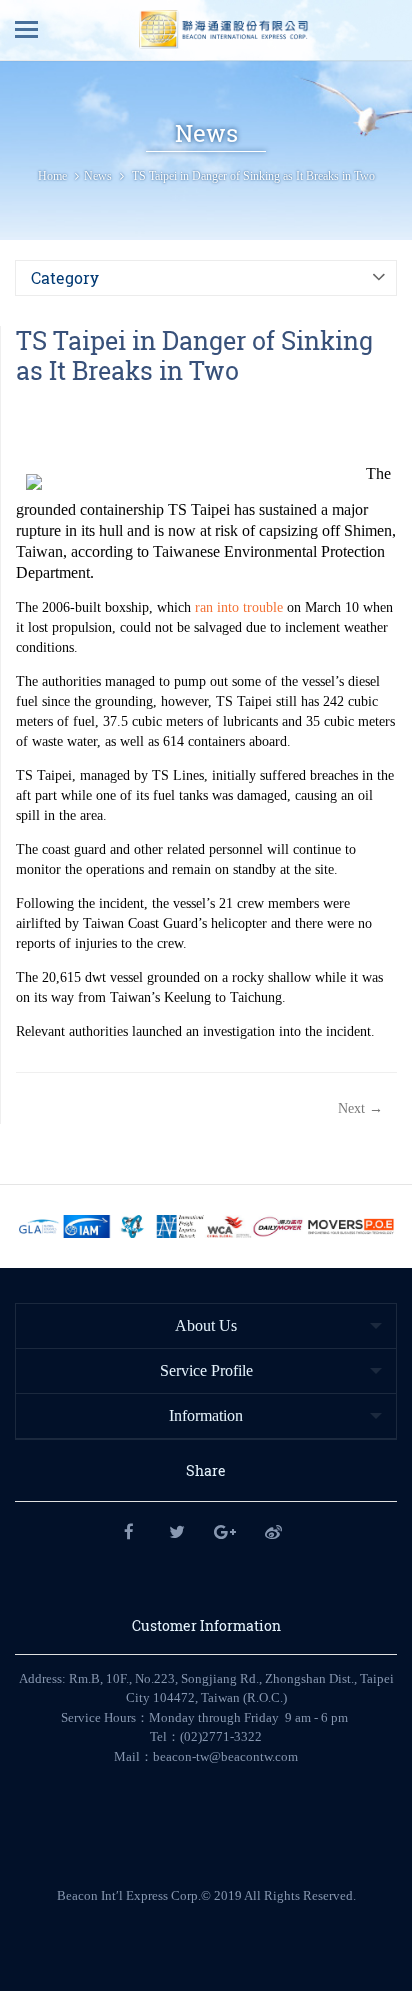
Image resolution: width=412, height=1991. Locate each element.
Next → (360, 1108)
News (98, 176)
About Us (206, 1325)
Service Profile (206, 1370)
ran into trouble (239, 607)
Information (206, 1415)
